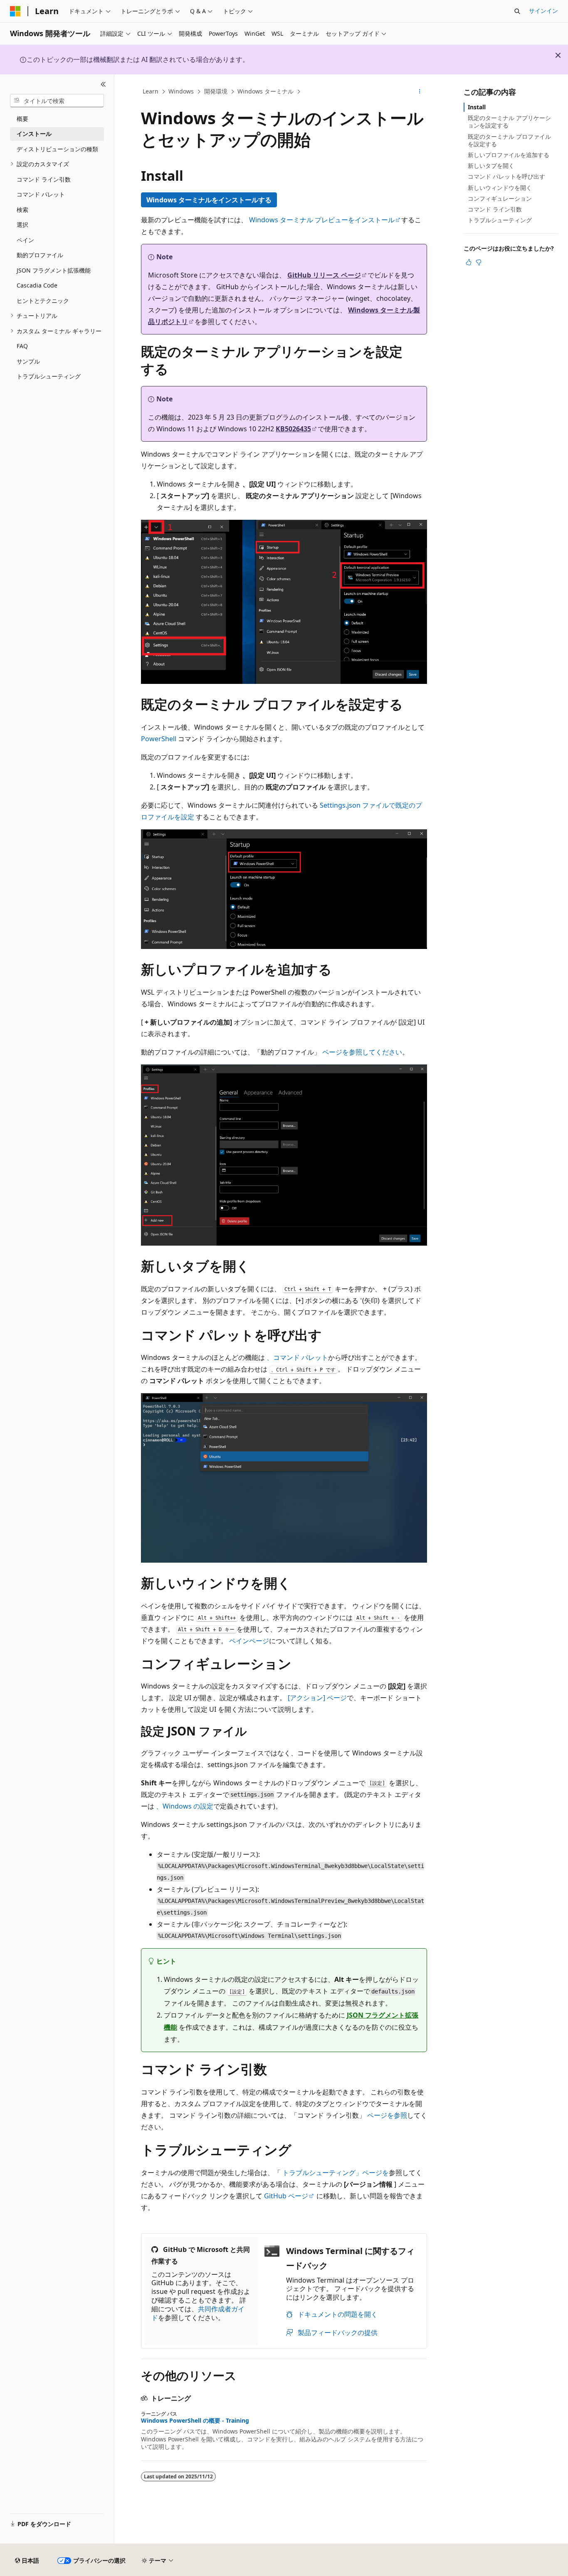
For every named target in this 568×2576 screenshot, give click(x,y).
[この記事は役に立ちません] (479, 262)
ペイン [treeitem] (25, 240)
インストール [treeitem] (34, 134)
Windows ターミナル (265, 91)
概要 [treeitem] (22, 119)
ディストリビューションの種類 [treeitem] (57, 149)
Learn (151, 91)
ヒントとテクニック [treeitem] (43, 301)
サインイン (543, 11)
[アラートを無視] (558, 55)
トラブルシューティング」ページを (336, 2173)
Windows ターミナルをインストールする (209, 200)
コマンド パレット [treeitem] (41, 194)
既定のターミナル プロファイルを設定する (509, 140)
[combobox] (57, 101)
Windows (181, 91)
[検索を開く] (517, 11)
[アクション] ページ (317, 1698)
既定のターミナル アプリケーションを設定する (509, 122)
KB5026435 (293, 429)
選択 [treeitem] (22, 225)
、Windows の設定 (185, 1806)
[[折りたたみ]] (103, 84)
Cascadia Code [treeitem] (37, 285)
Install (477, 107)
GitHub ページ (286, 2196)
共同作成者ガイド (198, 2313)
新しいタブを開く (491, 166)
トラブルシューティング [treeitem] (49, 376)
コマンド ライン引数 (495, 209)
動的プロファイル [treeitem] (40, 255)
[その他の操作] (420, 92)
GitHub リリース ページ (324, 275)
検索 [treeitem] (22, 210)
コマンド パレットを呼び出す (506, 176)
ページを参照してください (362, 1052)
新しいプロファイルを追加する (509, 155)
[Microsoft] (15, 11)
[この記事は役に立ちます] (469, 262)
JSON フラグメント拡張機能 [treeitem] (54, 270)
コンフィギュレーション (500, 198)
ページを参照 (387, 2115)
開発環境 (216, 91)
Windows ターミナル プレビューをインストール (322, 220)
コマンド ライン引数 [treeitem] (44, 179)
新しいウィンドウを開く (500, 188)
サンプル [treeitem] (28, 361)
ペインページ (249, 1641)
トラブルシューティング (500, 220)
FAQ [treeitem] (22, 346)
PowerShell (159, 739)
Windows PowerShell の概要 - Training (195, 2421)
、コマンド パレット (297, 1357)
